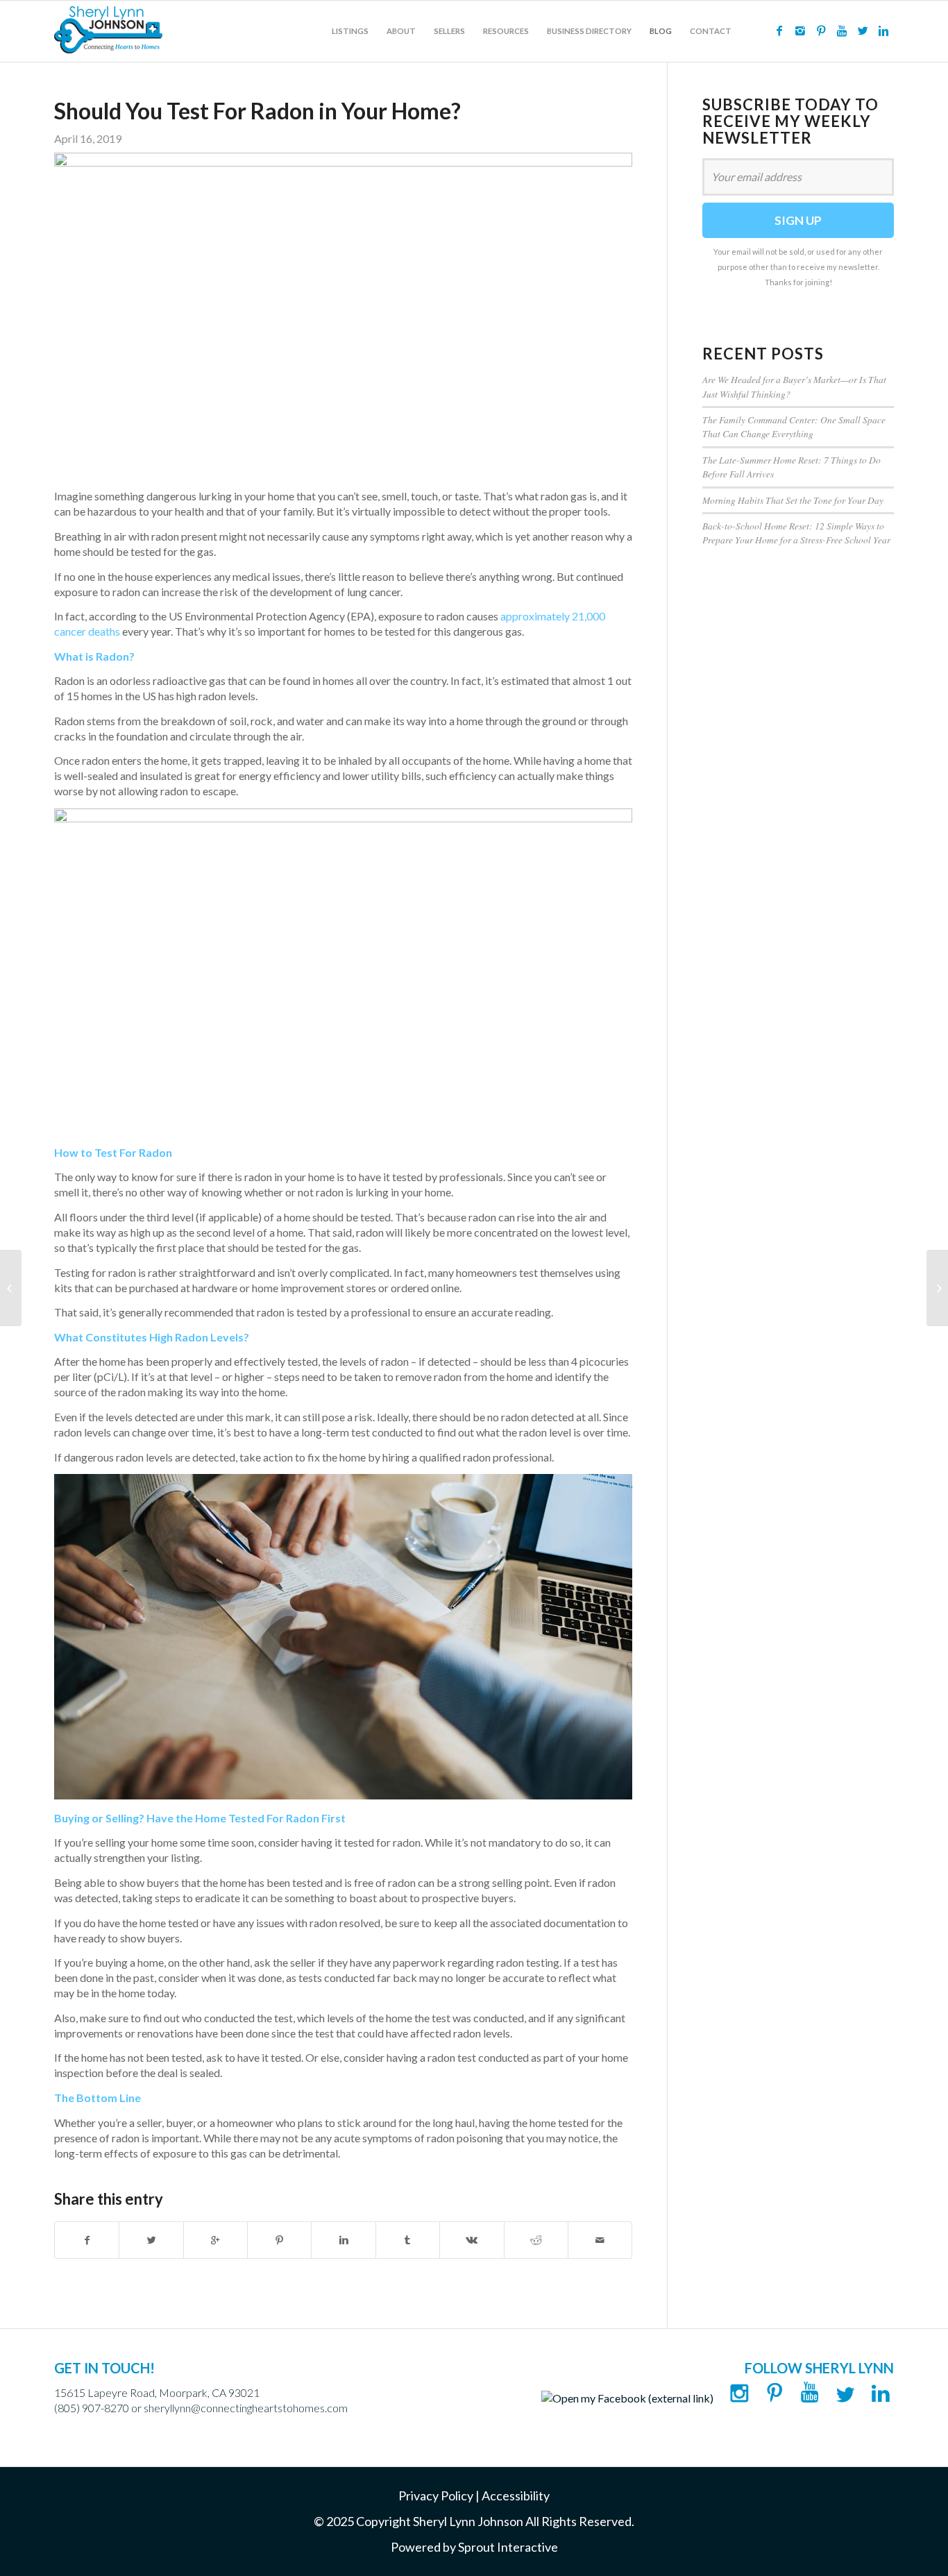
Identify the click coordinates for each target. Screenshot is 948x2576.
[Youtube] (842, 31)
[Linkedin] (883, 31)
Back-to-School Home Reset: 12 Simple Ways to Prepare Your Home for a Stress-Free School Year (796, 533)
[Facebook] (779, 31)
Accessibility (516, 2495)
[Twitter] (863, 31)
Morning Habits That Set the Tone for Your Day (793, 500)
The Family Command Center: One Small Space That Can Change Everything (794, 426)
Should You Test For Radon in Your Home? (257, 111)
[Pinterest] (821, 31)
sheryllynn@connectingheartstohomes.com (246, 2408)
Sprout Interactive (508, 2547)
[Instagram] (800, 31)
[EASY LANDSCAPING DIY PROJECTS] (937, 1288)
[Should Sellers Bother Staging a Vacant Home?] (11, 1288)
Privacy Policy (436, 2495)
